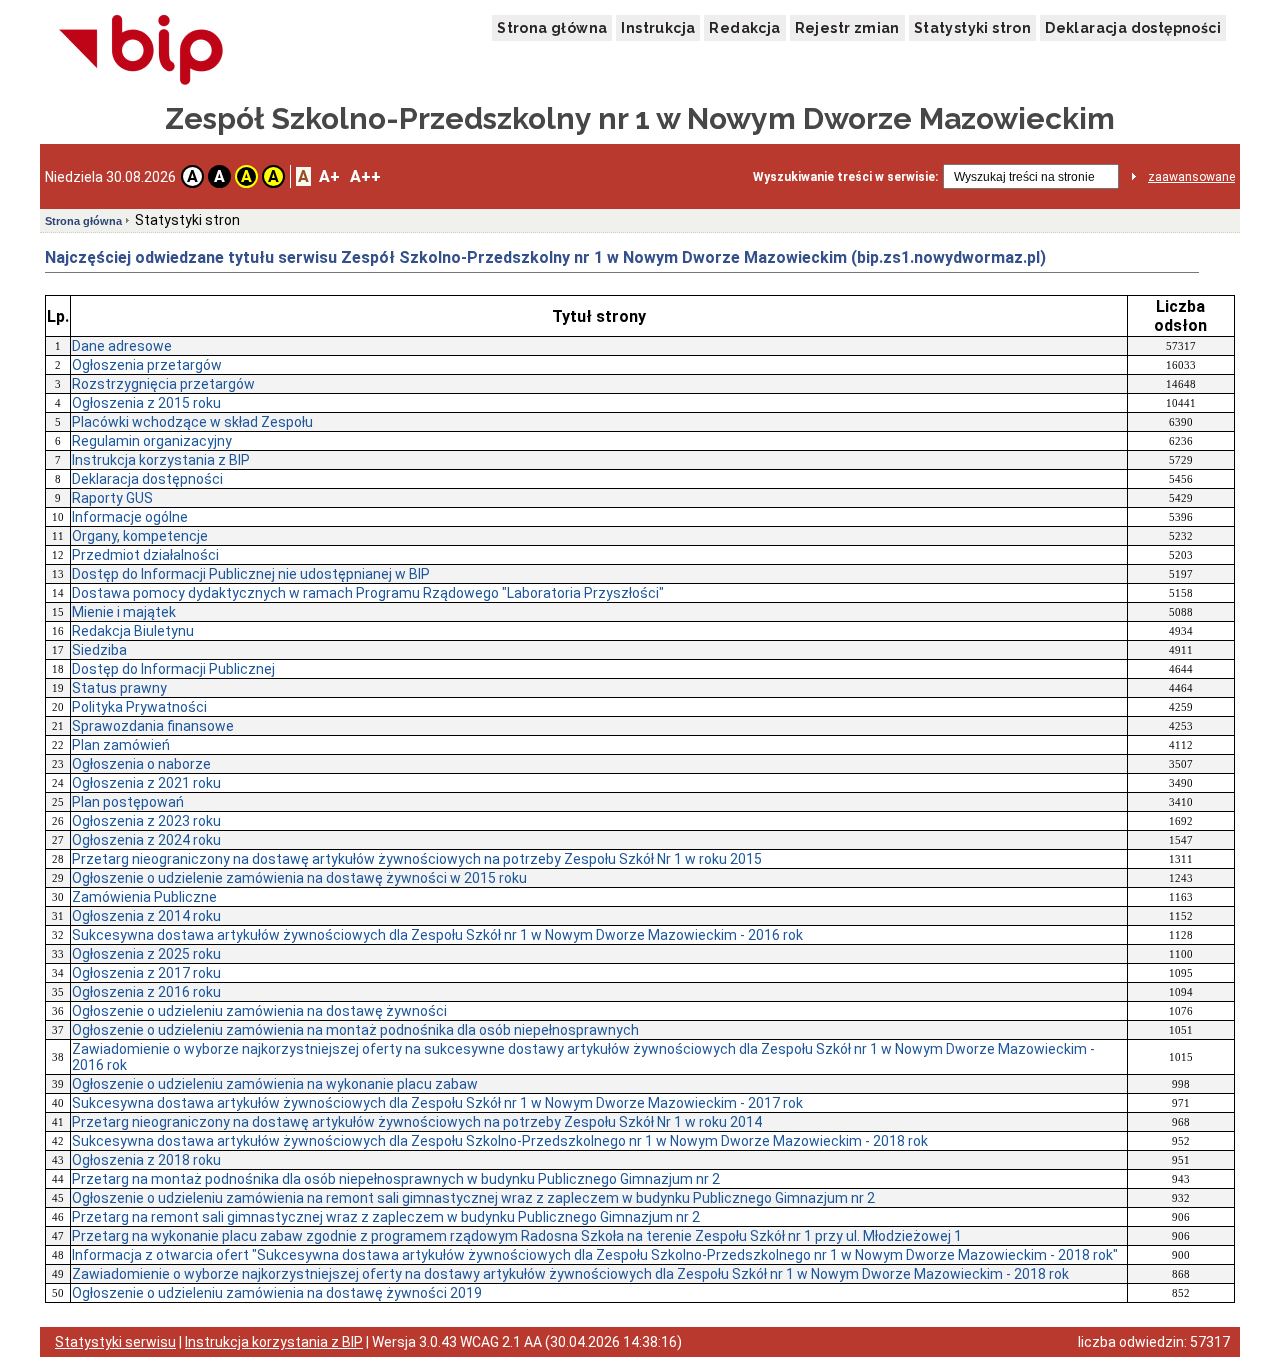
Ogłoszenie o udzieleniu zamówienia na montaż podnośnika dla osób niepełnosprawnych (355, 1030)
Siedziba (99, 650)
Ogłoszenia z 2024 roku (146, 840)
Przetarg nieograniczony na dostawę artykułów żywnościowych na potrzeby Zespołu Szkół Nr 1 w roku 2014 (417, 1122)
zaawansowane (1191, 177)
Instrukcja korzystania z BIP (161, 460)
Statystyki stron (972, 28)
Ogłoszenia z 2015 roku (146, 403)
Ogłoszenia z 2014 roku (146, 916)
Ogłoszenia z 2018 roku (146, 1160)
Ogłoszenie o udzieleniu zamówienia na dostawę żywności (259, 1011)
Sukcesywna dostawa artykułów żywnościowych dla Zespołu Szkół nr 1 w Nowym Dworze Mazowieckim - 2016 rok (437, 935)
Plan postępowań (128, 802)
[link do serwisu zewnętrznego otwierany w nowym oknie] (141, 51)
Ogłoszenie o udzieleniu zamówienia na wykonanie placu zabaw (275, 1084)
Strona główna (552, 28)
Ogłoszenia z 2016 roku (146, 992)
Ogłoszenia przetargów (147, 365)
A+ (329, 176)
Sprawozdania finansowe (153, 726)
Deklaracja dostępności (1133, 28)
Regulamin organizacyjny (152, 441)
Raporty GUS (112, 498)
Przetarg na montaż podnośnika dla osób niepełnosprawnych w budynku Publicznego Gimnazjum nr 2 (396, 1179)
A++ (365, 176)
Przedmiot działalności (145, 555)
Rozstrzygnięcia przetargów (163, 384)
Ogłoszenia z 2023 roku (146, 821)
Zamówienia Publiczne (144, 897)
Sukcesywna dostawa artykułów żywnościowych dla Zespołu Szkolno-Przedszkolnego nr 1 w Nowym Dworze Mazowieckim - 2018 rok (500, 1141)
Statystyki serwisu (115, 1342)
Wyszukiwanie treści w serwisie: (845, 177)
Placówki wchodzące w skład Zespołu (192, 422)
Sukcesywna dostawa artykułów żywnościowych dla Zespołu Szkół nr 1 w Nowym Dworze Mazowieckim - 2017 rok (437, 1103)
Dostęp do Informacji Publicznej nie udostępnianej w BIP (251, 574)
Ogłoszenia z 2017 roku (146, 973)
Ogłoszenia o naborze (141, 764)
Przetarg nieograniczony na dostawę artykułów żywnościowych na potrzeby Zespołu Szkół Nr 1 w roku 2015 (417, 859)
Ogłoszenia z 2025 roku (146, 954)
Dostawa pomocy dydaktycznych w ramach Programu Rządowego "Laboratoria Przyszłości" (368, 593)
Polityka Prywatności (139, 707)
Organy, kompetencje (140, 536)
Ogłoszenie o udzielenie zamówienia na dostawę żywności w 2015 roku (299, 878)
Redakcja (744, 28)
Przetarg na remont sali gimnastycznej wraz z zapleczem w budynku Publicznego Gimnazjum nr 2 (386, 1217)
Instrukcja (658, 28)
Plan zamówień (121, 745)
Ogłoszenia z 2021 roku (146, 783)
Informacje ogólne (130, 517)
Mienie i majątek (124, 612)
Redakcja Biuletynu (133, 631)
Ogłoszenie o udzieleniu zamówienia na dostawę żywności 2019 (277, 1293)
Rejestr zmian (847, 28)
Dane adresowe (122, 346)
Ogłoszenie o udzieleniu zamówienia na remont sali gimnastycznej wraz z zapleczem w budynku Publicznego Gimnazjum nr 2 (473, 1198)
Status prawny (119, 688)
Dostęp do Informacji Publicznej (173, 669)
